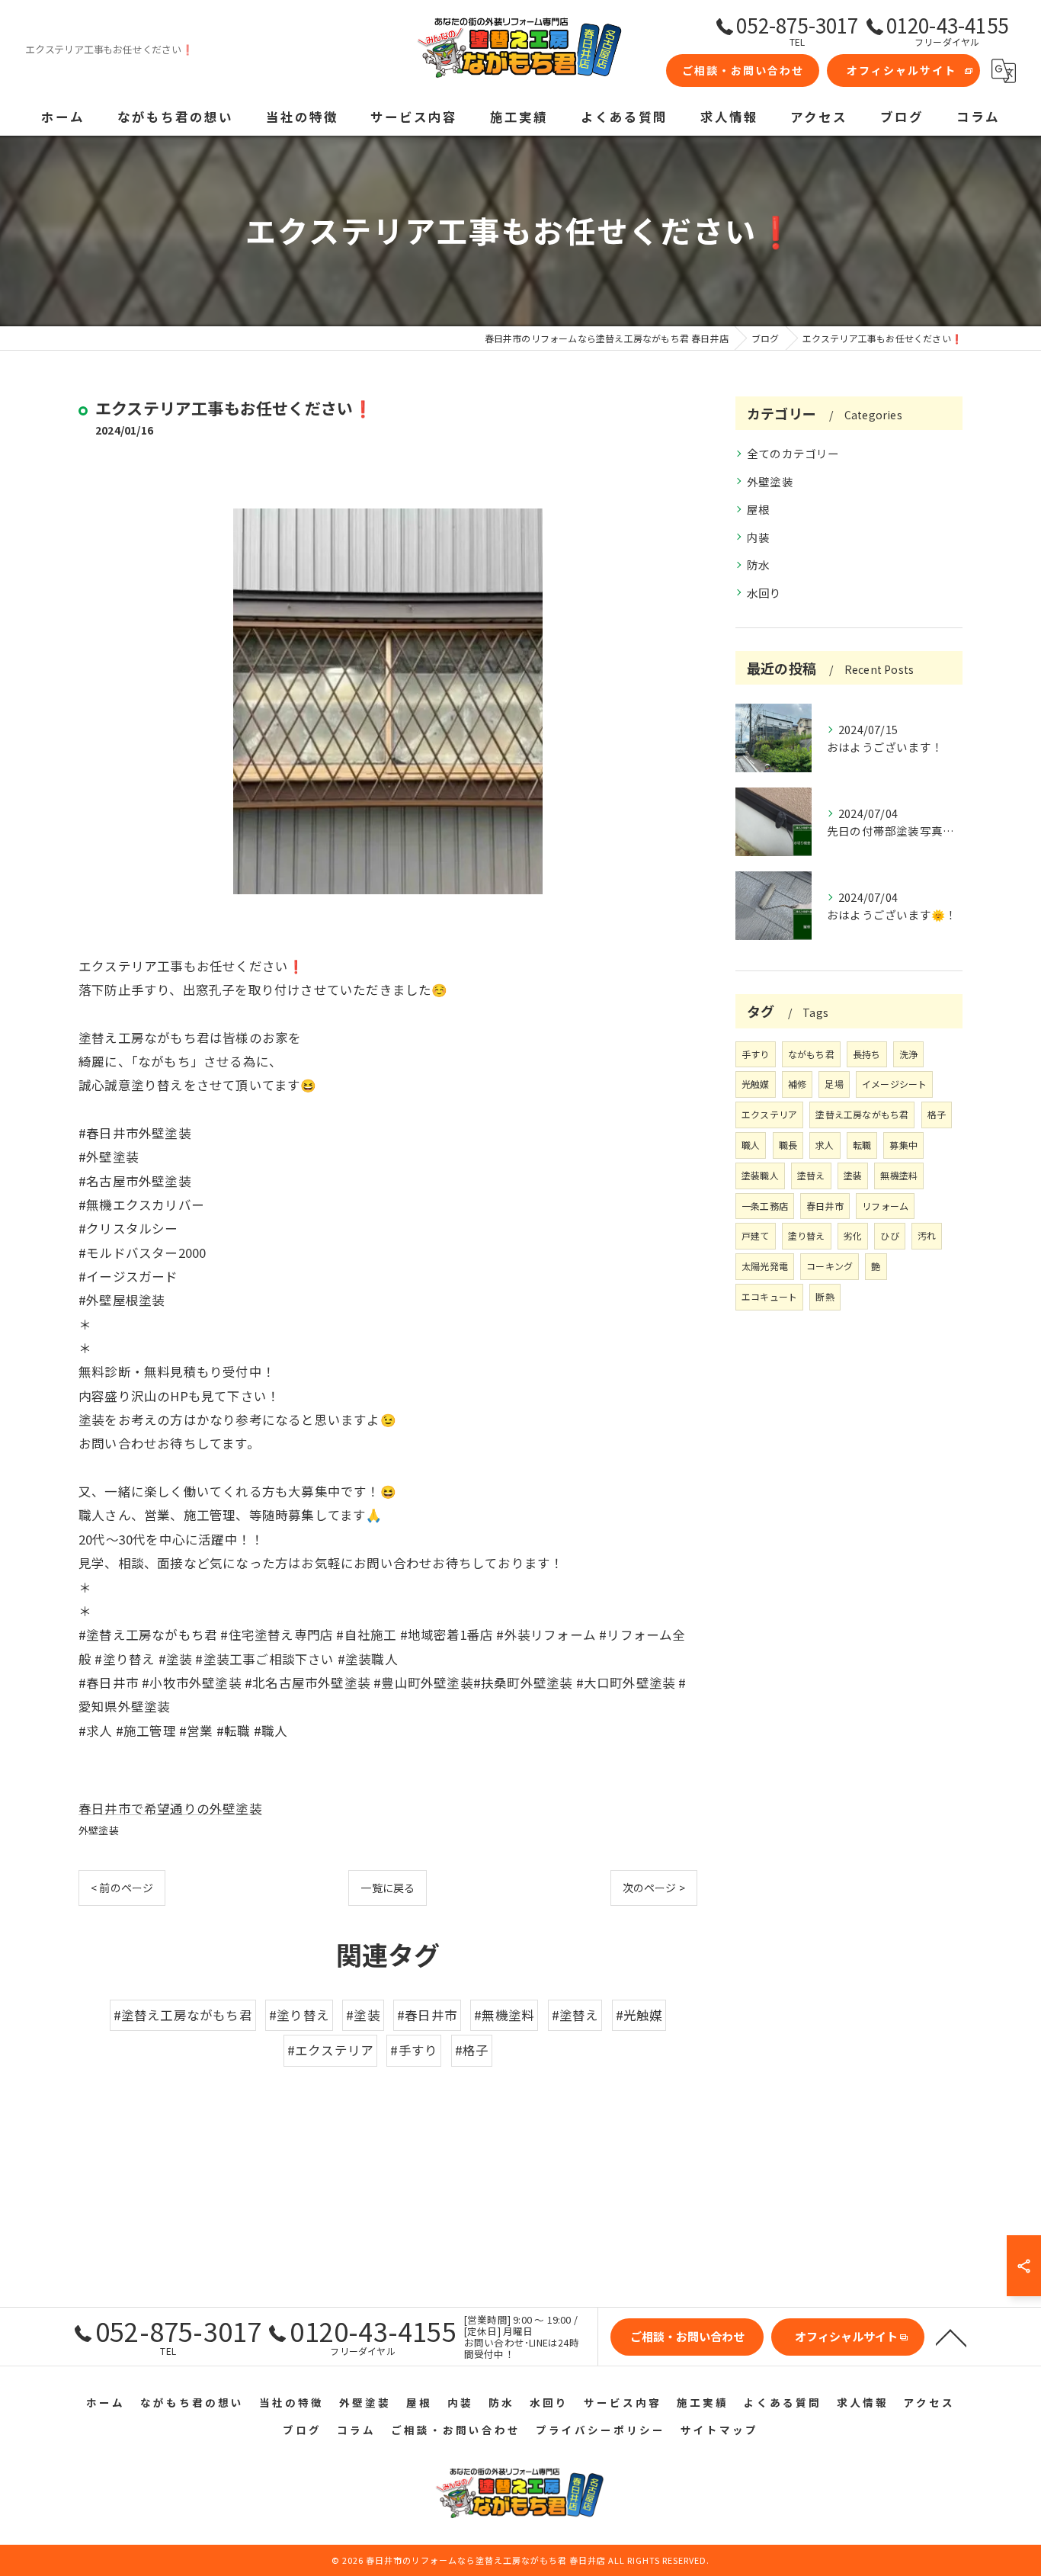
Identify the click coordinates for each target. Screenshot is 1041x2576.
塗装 (853, 1175)
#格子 (472, 2050)
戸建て (756, 1235)
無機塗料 (899, 1175)
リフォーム (885, 1206)
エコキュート (769, 1296)
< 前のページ (122, 1888)
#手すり (414, 2050)
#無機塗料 (504, 2015)
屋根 (758, 509)
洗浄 (908, 1054)
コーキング (830, 1266)
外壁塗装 (99, 1830)
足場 (834, 1084)
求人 (825, 1145)
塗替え (811, 1175)
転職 (862, 1145)
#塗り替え (299, 2015)
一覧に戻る (388, 1888)
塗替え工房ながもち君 (862, 1114)
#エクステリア (330, 2050)
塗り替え (807, 1235)
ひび (889, 1235)
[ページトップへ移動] (951, 2337)
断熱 (825, 1296)
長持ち (867, 1054)
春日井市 (825, 1206)
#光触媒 (639, 2015)
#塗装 (363, 2015)
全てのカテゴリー (793, 453)
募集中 (903, 1145)
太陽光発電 (765, 1266)
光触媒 (756, 1084)
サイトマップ (719, 2430)
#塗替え (575, 2015)
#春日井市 (427, 2015)
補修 (797, 1084)
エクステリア (769, 1114)
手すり (756, 1054)
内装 (758, 537)
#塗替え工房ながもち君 (183, 2015)
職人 (751, 1145)
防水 (758, 565)
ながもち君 (811, 1054)
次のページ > (654, 1888)
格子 (937, 1114)
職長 (788, 1145)
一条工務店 (765, 1206)
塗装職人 (760, 1175)
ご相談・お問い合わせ (743, 70)
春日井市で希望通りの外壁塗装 (170, 1808)
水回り (764, 593)
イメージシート (894, 1084)
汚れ (927, 1235)
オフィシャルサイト (902, 70)
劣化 (853, 1235)
